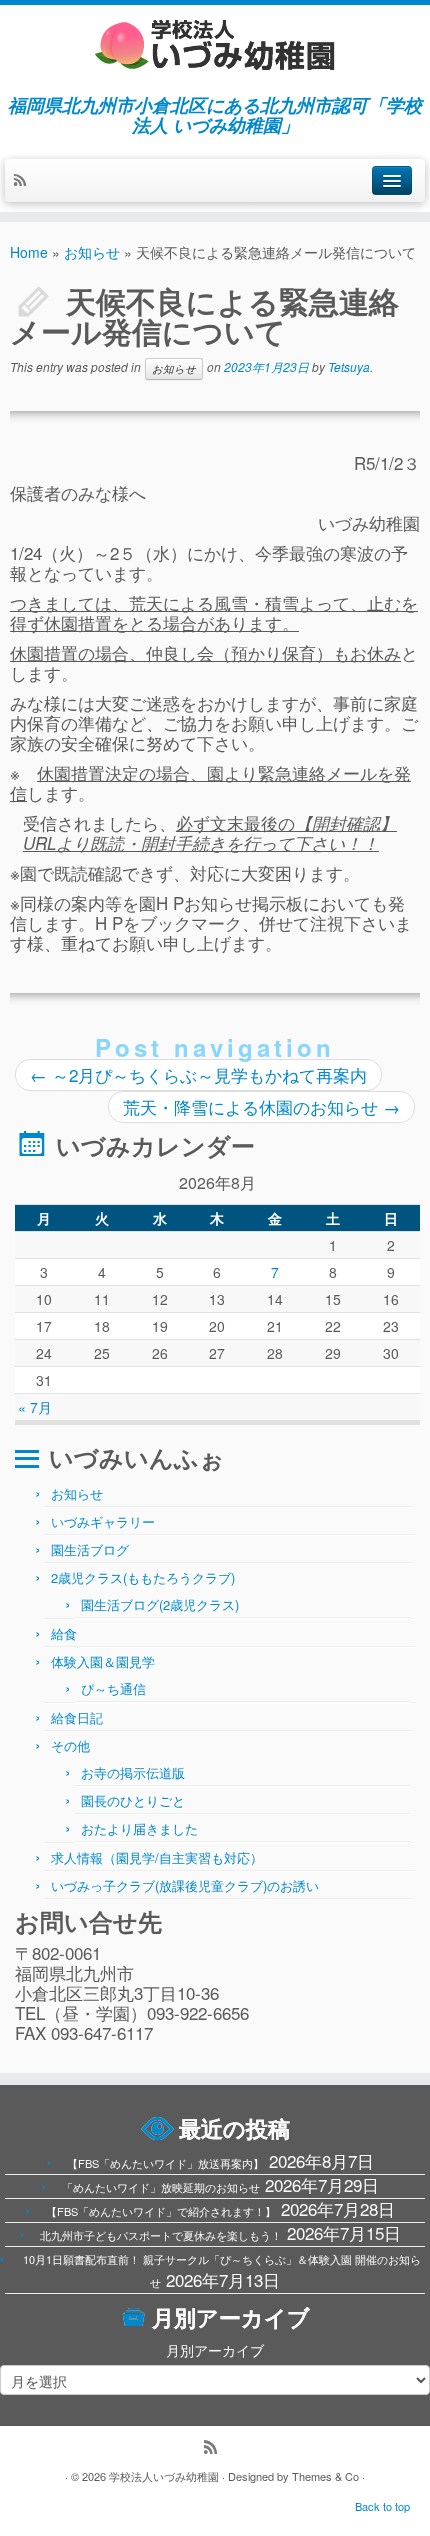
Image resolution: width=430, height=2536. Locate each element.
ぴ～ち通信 (113, 1688)
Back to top (382, 2506)
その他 (70, 1745)
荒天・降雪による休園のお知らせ (261, 1106)
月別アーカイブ (215, 2350)
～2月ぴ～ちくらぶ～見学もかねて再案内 (198, 1074)
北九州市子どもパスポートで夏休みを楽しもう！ (161, 2235)
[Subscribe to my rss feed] (25, 181)
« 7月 (35, 1407)
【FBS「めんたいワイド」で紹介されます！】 (161, 2211)
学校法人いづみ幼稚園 (164, 2476)
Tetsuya (349, 366)
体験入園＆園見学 (103, 1661)
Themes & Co (325, 2476)
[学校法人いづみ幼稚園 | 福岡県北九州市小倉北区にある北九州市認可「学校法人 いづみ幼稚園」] (215, 45)
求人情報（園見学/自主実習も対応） (157, 1857)
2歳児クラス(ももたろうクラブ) (143, 1577)
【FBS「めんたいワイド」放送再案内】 (165, 2163)
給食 (64, 1633)
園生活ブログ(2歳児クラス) (160, 1604)
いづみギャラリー (103, 1521)
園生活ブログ (90, 1549)
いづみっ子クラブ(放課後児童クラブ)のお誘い (185, 1885)
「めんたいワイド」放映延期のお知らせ (161, 2187)
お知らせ (92, 252)
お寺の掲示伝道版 (133, 1772)
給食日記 (77, 1717)
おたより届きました (139, 1828)
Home (29, 252)
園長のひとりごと (133, 1800)
